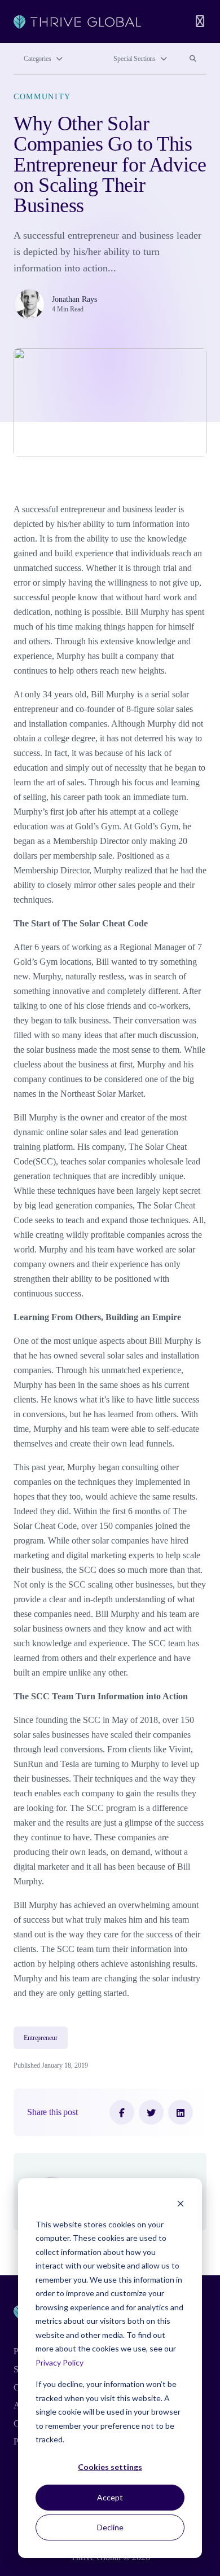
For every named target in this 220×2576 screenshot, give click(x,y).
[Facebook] (122, 2112)
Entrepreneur (41, 2038)
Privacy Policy (60, 2362)
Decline (110, 2527)
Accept (110, 2497)
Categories (38, 59)
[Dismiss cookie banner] (181, 2203)
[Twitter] (151, 2112)
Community (42, 97)
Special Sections (135, 59)
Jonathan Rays (74, 299)
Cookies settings (110, 2467)
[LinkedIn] (181, 2112)
